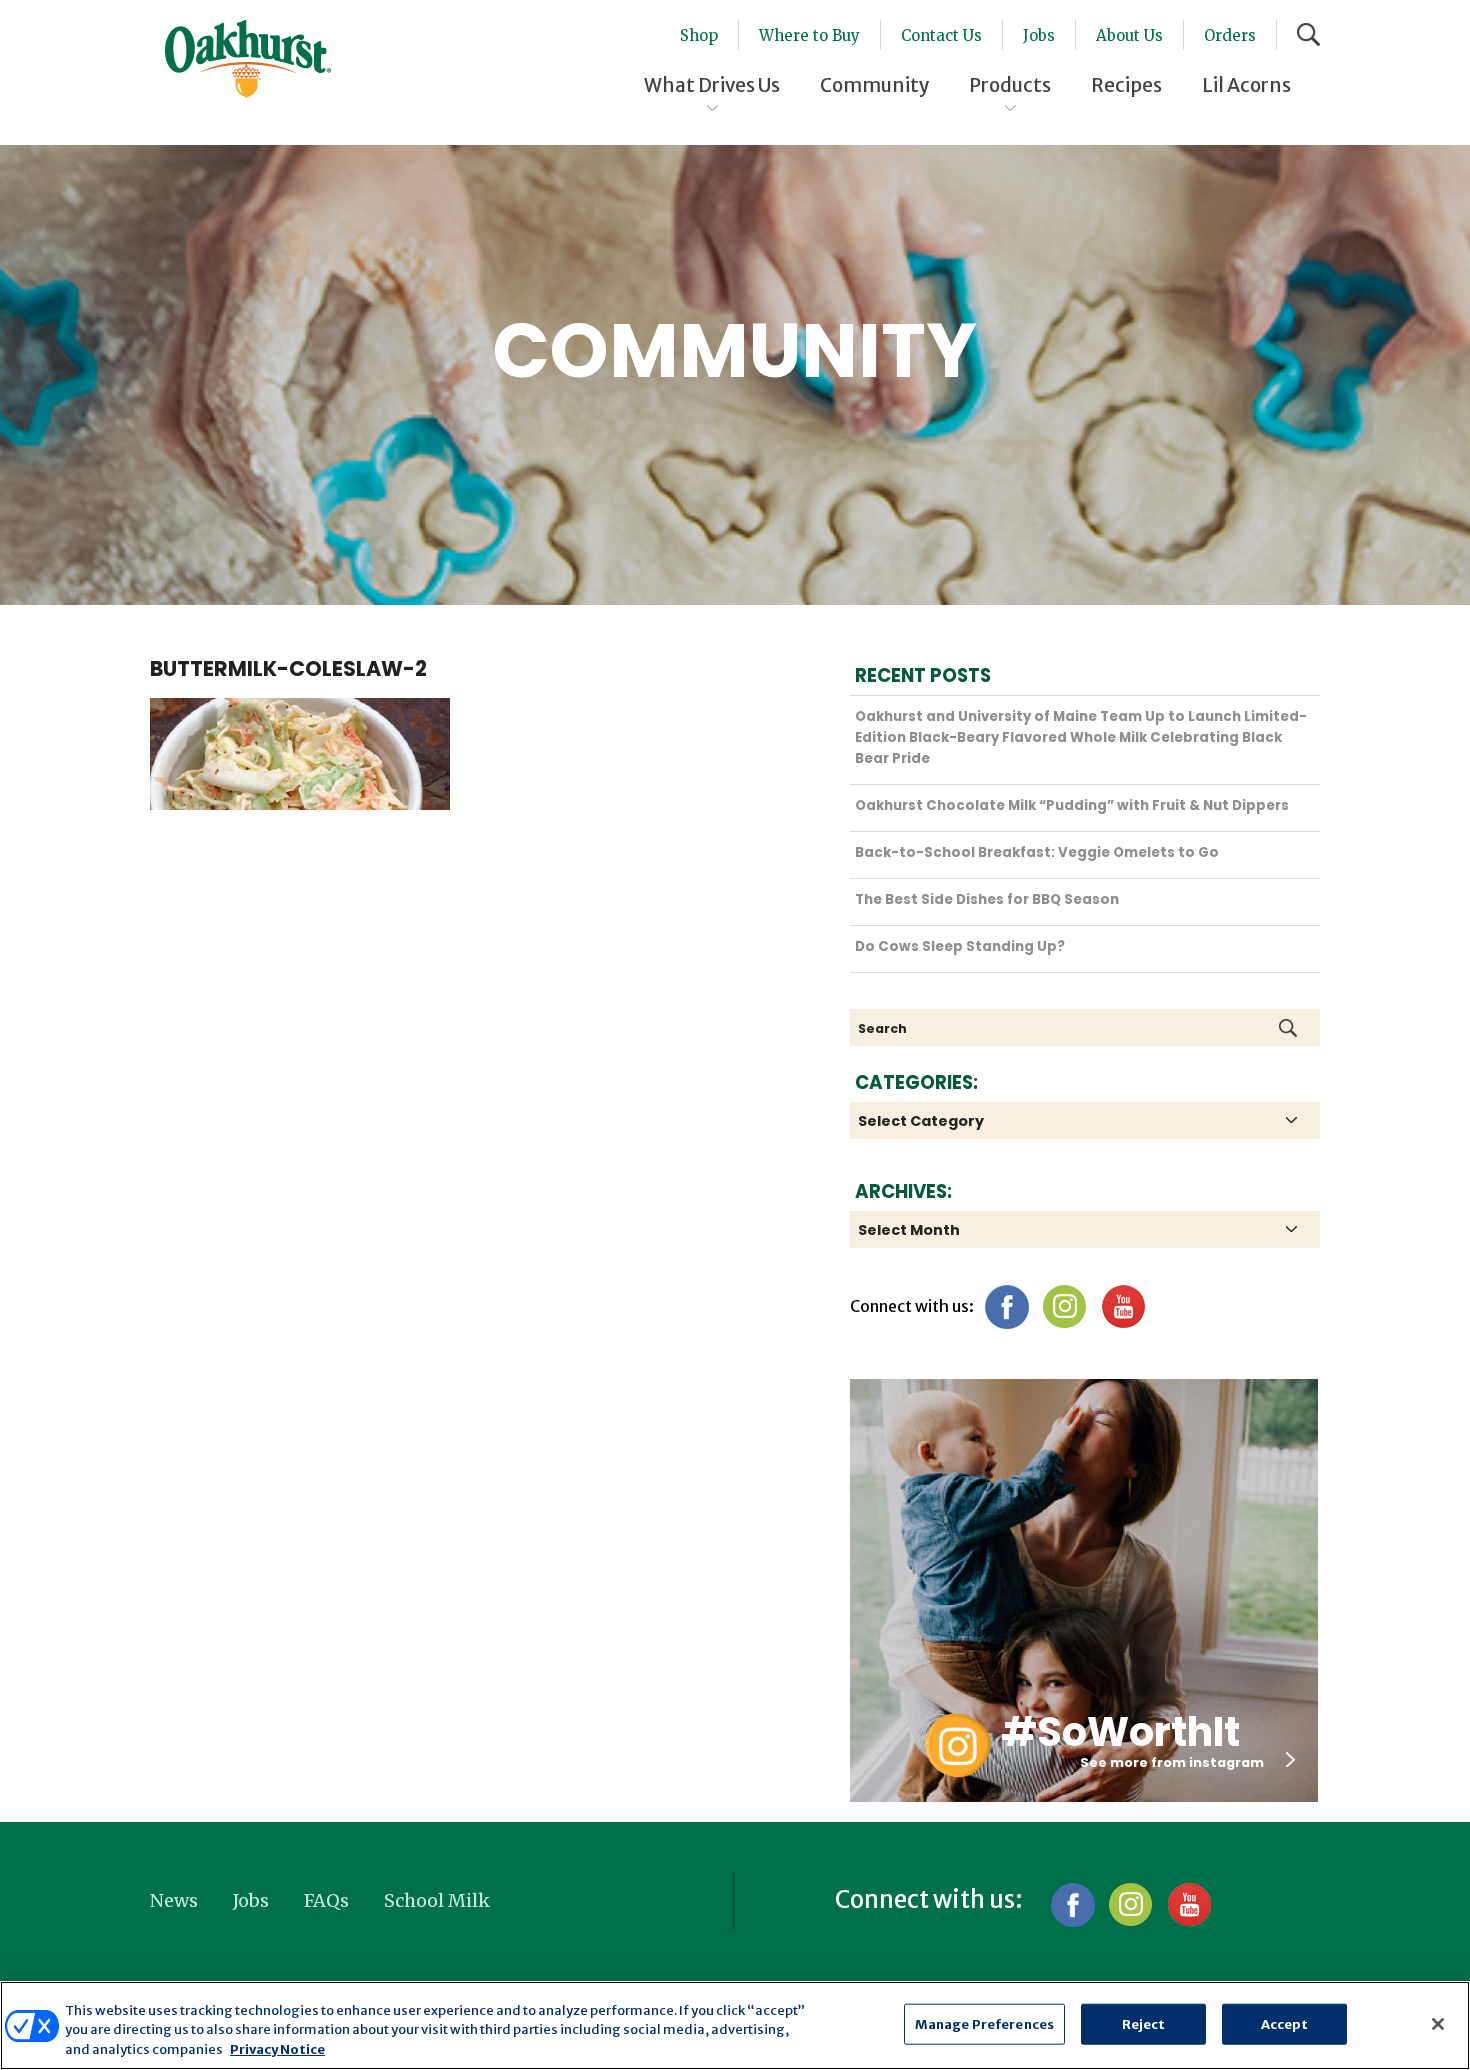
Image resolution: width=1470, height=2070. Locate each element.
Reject (1144, 2023)
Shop (699, 35)
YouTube (1122, 1306)
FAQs (326, 1900)
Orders (1230, 35)
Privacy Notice (277, 2049)
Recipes (1126, 85)
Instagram (1064, 1306)
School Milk (437, 1900)
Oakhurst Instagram (957, 1745)
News (174, 1900)
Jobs (1039, 35)
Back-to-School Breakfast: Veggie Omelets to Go (1037, 852)
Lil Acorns (1246, 85)
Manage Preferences (984, 2023)
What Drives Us (712, 85)
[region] (735, 2025)
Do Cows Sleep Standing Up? (960, 946)
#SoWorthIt (1120, 1732)
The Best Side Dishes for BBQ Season (987, 899)
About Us (1129, 35)
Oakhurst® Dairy (248, 59)
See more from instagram (1172, 1762)
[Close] (1438, 2024)
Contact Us (941, 35)
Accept (1285, 2023)
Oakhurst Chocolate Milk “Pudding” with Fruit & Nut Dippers (1072, 805)
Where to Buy (809, 35)
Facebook (1006, 1306)
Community (874, 85)
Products (1010, 85)
